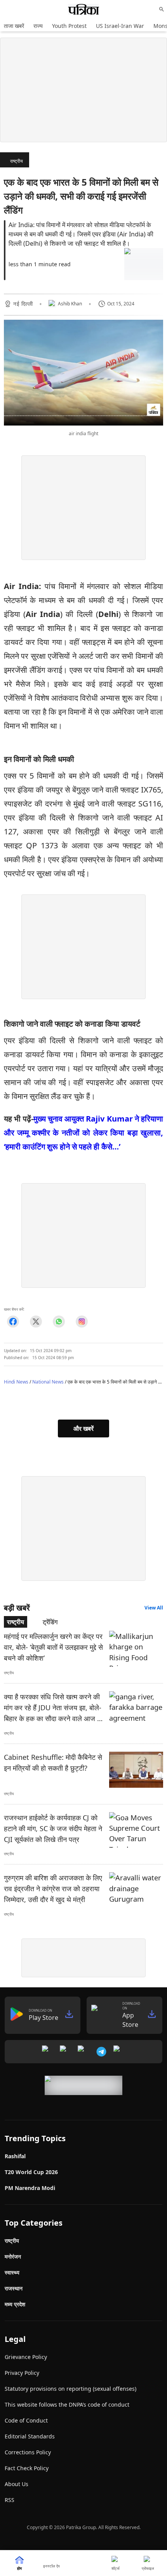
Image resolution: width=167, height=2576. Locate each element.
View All (154, 1608)
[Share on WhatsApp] (59, 1321)
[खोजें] (162, 9)
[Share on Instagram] (82, 1321)
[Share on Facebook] (13, 1321)
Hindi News (16, 1382)
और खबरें (83, 1428)
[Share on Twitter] (36, 1321)
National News (48, 1382)
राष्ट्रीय (17, 161)
